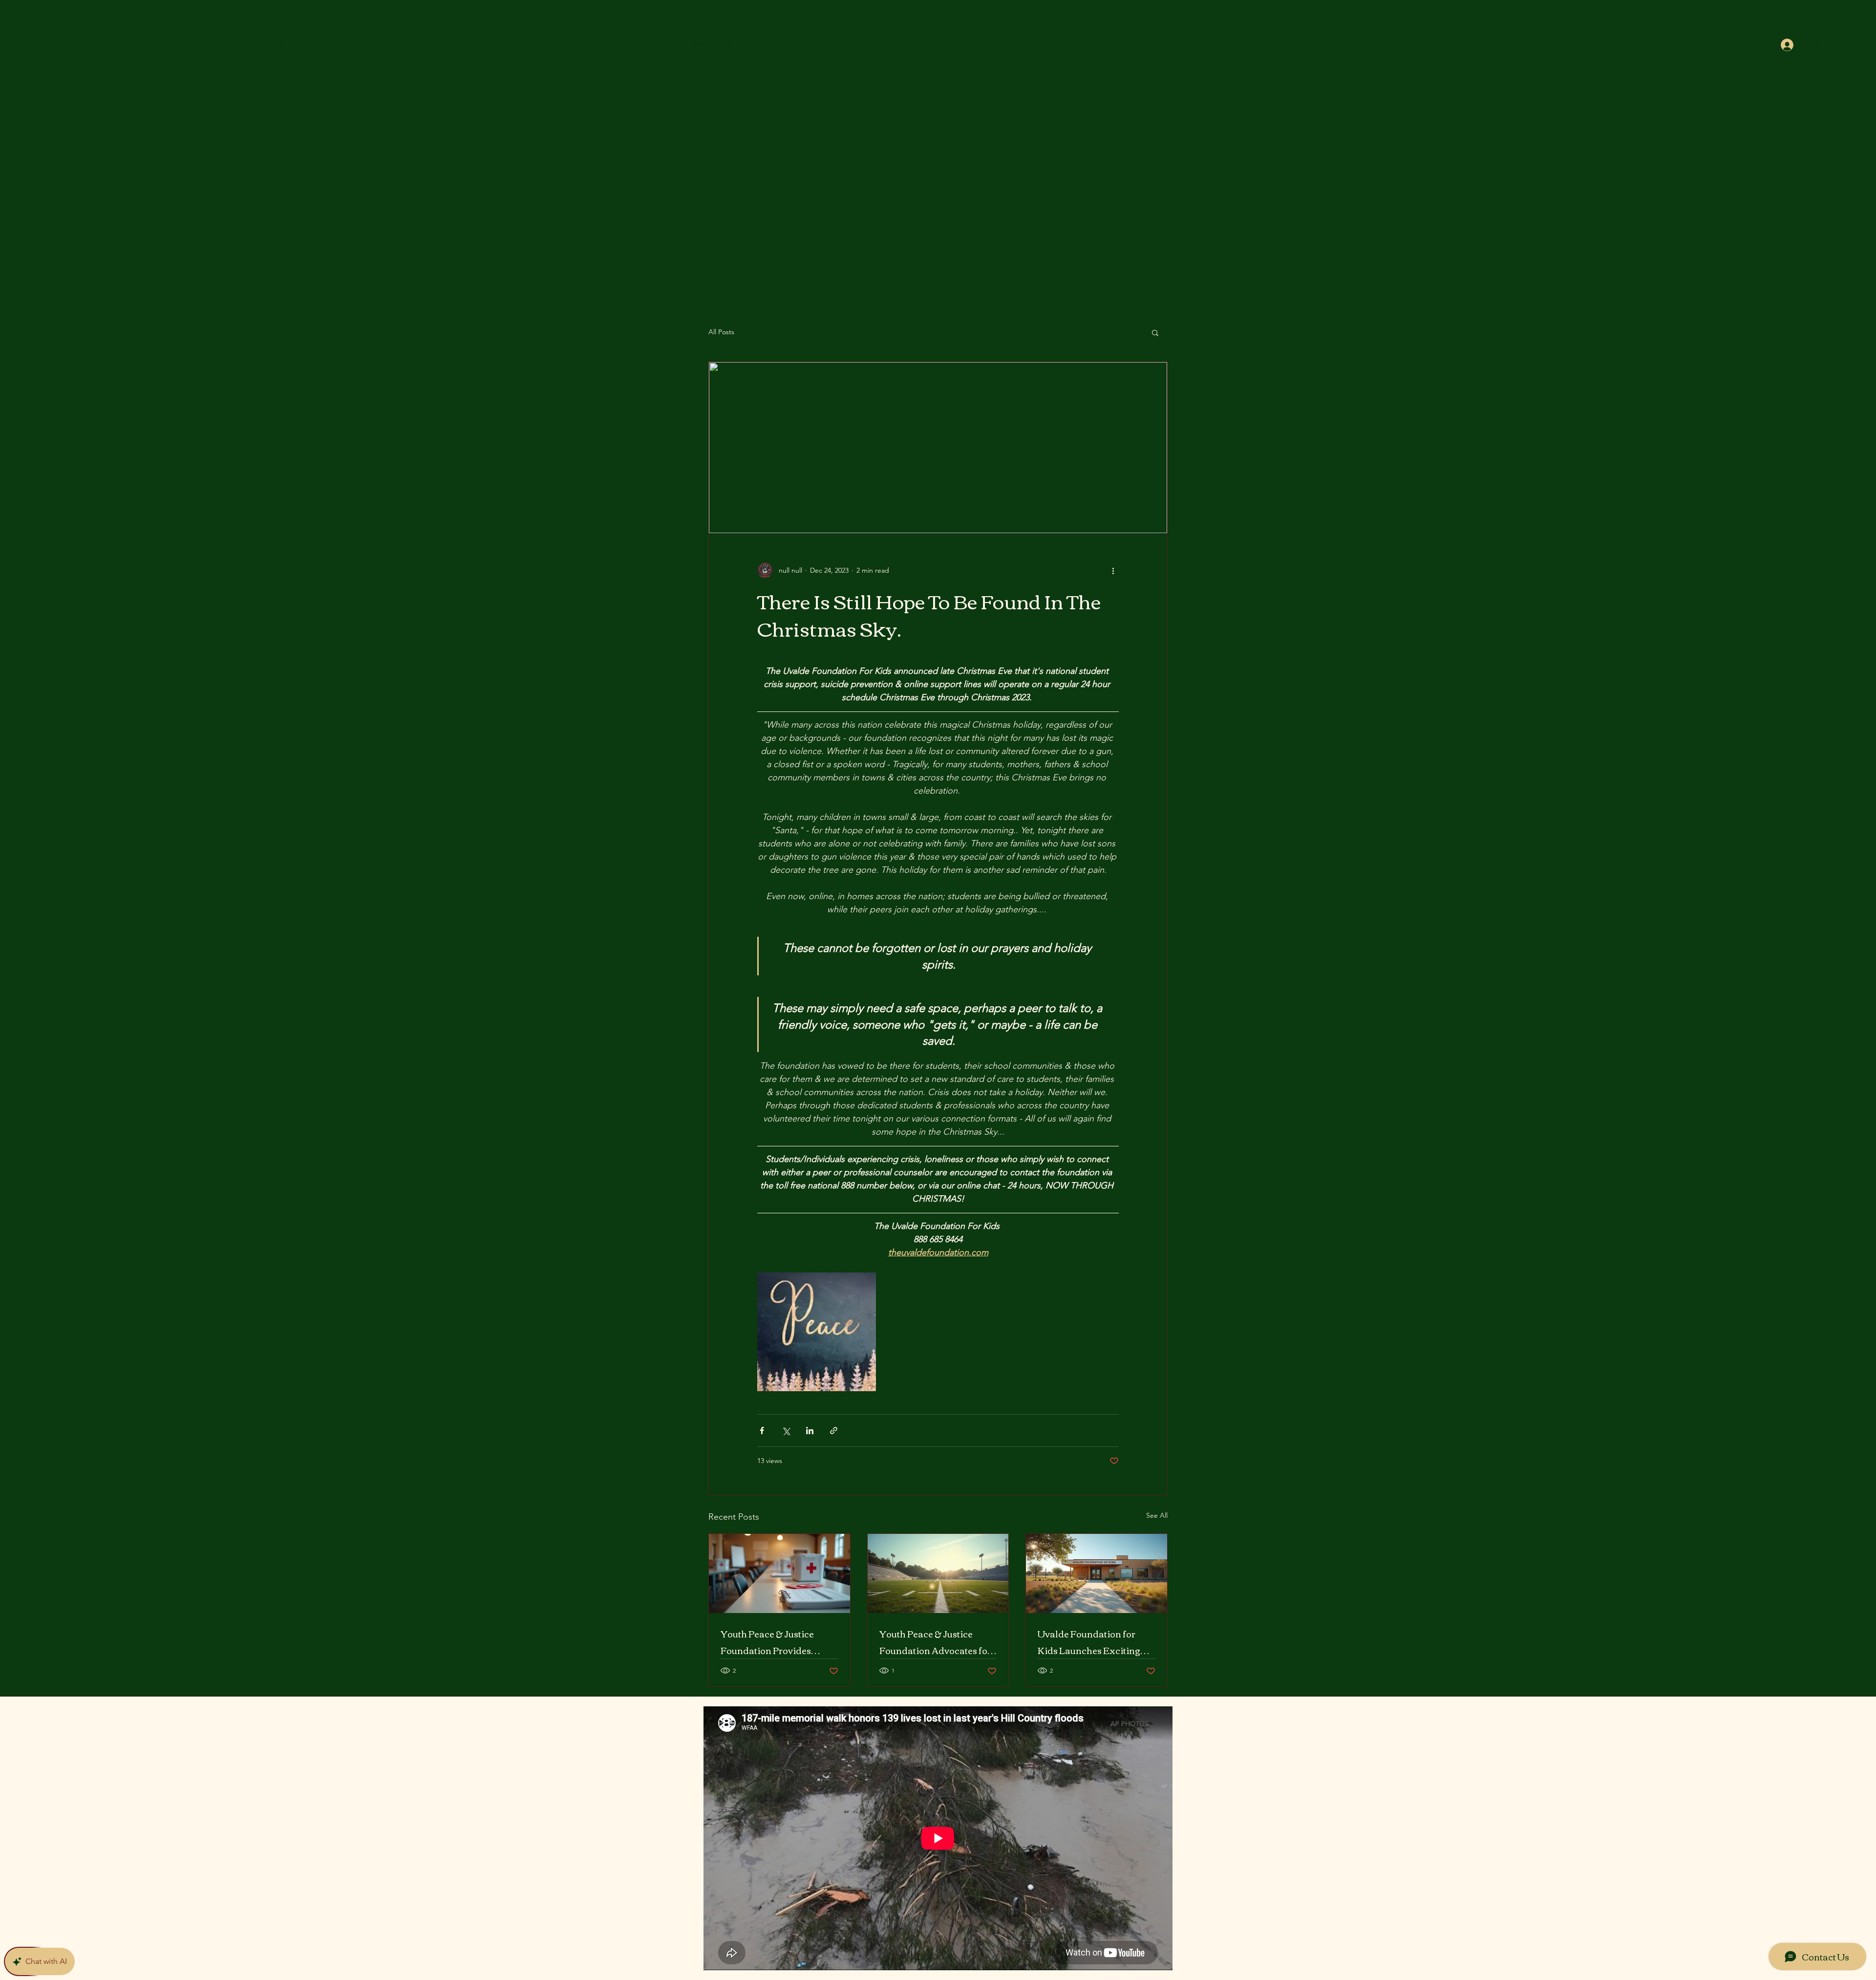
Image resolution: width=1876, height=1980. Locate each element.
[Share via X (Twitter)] (786, 1431)
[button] (1155, 332)
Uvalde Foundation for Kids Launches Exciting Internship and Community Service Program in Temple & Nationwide (1096, 1642)
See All (1157, 1515)
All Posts (721, 332)
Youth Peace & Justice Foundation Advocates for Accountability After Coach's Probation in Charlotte (935, 1642)
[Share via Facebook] (762, 1431)
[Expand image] (817, 1332)
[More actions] (1113, 570)
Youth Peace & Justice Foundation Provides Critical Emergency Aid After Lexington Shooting (775, 1642)
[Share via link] (834, 1431)
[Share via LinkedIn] (810, 1431)
